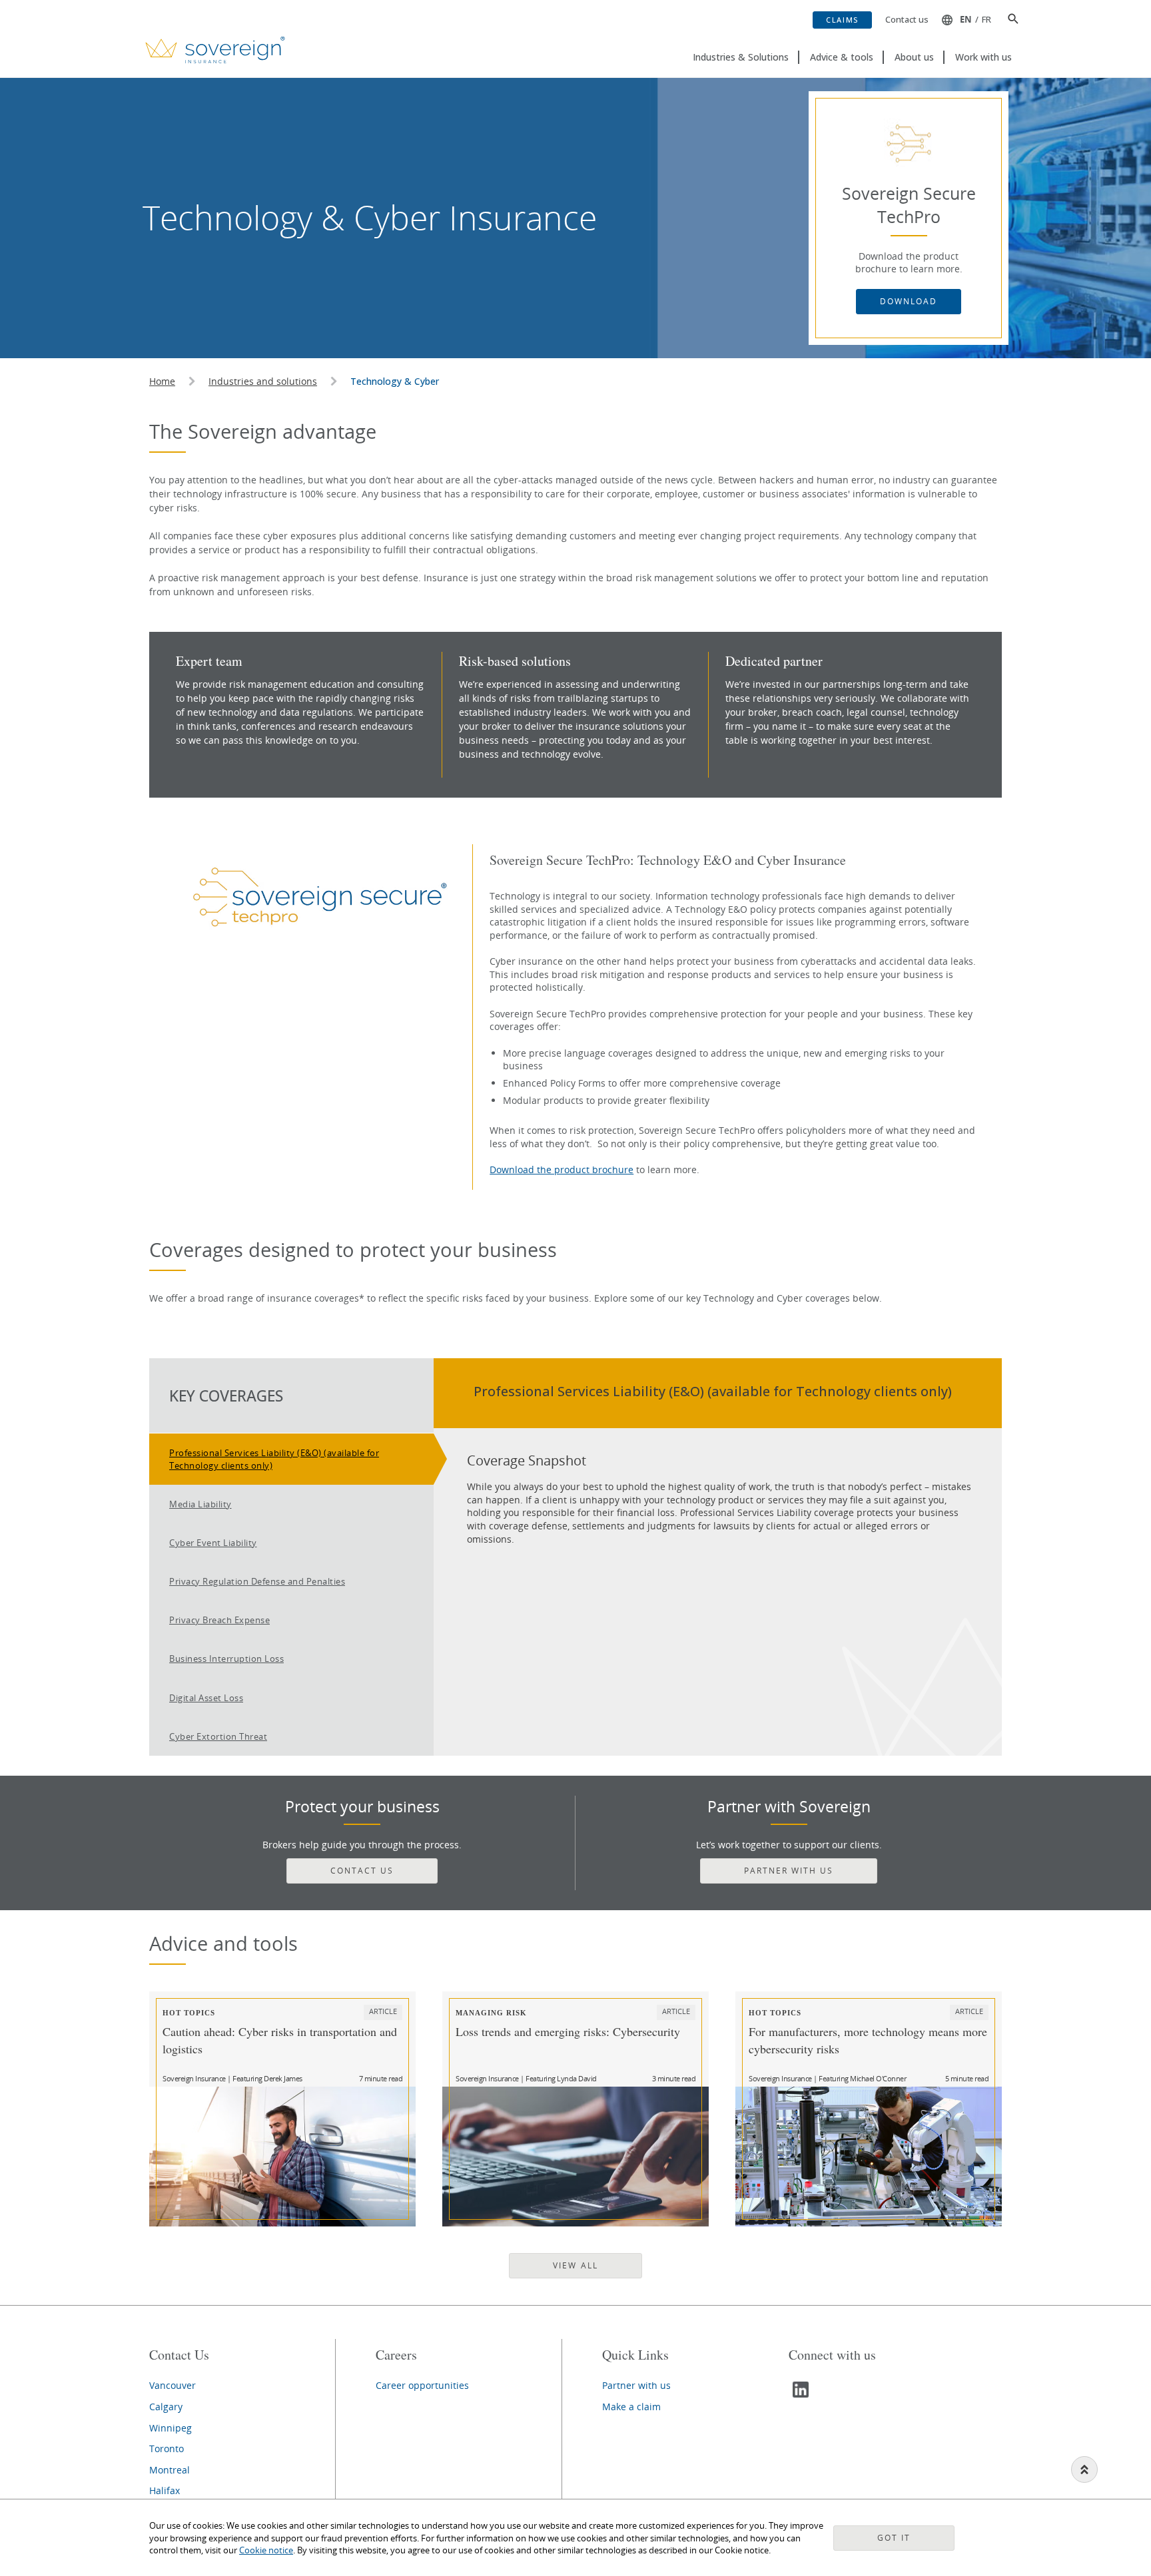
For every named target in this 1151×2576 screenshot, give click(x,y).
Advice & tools (842, 57)
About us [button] (914, 57)
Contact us (907, 19)
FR (986, 19)
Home (162, 381)
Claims (842, 20)
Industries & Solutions (741, 57)
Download (909, 301)
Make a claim (631, 2407)
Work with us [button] (983, 57)
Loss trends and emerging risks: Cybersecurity (568, 2031)
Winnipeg (171, 2428)
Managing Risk (491, 2012)
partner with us (789, 1871)
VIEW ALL (575, 2265)
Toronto (167, 2448)
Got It (894, 2538)
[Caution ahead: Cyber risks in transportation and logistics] (282, 2157)
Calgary (166, 2407)
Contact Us (362, 1871)
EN (966, 19)
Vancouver (173, 2385)
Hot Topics (189, 2012)
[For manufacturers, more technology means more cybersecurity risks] (869, 2157)
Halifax (165, 2490)
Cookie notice (266, 2550)
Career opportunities (422, 2385)
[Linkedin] (802, 2395)
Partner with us (636, 2385)
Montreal (170, 2470)
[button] (1008, 20)
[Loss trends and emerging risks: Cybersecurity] (575, 2157)
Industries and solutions (263, 381)
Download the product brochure (562, 1169)
